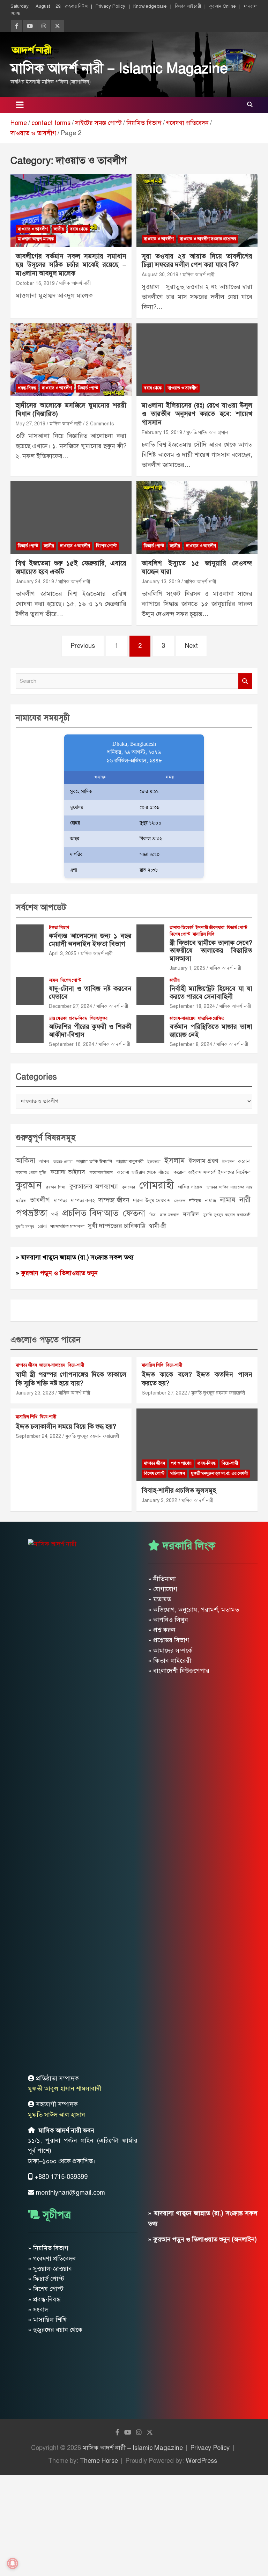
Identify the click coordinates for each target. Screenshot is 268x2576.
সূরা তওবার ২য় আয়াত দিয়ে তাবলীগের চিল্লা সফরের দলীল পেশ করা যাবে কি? (197, 261)
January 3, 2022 (159, 1501)
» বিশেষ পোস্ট (46, 2289)
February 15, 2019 (162, 433)
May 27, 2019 (31, 424)
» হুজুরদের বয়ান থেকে (55, 2330)
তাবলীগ (40, 1200)
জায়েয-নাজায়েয (183, 1018)
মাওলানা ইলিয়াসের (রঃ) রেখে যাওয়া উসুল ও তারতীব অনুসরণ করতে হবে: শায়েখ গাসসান (197, 414)
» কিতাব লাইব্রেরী (170, 1661)
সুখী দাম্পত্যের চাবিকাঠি (117, 1226)
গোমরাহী (157, 1185)
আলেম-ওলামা (63, 1162)
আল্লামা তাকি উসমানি (94, 1161)
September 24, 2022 (38, 1436)
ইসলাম (174, 1160)
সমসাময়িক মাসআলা (67, 1226)
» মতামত (159, 1599)
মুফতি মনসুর (25, 1227)
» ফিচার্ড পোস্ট (46, 2279)
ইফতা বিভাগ (59, 928)
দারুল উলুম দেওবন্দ (152, 1200)
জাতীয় (59, 229)
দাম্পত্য (60, 1200)
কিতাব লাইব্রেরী (188, 6)
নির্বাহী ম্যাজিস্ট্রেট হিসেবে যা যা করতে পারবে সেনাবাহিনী (211, 993)
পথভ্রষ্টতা (31, 1213)
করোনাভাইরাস (101, 1172)
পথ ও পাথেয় (181, 1463)
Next (191, 646)
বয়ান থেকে (79, 229)
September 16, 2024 (72, 1044)
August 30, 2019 (160, 275)
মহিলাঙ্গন (178, 1473)
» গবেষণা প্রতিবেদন (52, 2259)
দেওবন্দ (180, 1201)
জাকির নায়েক (190, 1187)
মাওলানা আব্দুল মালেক (36, 239)
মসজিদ (191, 1214)
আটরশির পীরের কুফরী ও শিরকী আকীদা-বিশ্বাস (90, 1031)
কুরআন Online (222, 6)
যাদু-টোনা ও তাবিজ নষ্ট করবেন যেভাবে (90, 993)
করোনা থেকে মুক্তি (31, 1172)
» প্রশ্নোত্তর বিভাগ (169, 1640)
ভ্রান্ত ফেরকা (58, 1018)
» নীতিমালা (162, 1579)
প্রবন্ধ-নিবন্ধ (27, 388)
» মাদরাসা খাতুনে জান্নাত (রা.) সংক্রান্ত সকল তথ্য (75, 1257)
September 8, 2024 (191, 1044)
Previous (83, 646)
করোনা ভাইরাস (68, 1172)
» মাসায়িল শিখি (47, 2320)
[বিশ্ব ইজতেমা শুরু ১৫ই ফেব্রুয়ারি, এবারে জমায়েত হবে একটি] (71, 517)
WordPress (201, 2461)
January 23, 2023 (35, 1393)
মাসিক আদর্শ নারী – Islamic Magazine (119, 68)
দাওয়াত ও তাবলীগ (33, 229)
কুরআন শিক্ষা (55, 1187)
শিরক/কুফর (99, 1018)
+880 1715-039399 (61, 2177)
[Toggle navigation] (20, 105)
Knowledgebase (150, 6)
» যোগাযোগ (163, 1589)
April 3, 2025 (63, 954)
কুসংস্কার (129, 1187)
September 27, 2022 (164, 1393)
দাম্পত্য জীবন (114, 1200)
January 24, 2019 (35, 582)
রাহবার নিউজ (76, 6)
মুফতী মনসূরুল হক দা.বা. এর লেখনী (219, 1473)
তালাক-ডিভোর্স (181, 928)
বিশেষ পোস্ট (106, 546)
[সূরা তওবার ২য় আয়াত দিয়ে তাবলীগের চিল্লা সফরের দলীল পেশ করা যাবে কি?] (197, 210)
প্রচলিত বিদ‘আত (91, 1213)
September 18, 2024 (192, 1006)
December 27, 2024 (70, 1006)
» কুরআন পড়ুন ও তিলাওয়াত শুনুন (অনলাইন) (202, 2239)
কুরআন (29, 1185)
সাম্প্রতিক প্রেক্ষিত (211, 1018)
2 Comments (100, 424)
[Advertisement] (134, 2524)
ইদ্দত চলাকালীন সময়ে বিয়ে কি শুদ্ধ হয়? (66, 1426)
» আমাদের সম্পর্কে (170, 1651)
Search (245, 681)
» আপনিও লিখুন (168, 1620)
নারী (245, 1200)
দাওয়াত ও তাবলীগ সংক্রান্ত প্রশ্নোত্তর (208, 239)
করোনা (244, 1161)
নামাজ (211, 1200)
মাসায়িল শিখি (203, 934)
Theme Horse (99, 2461)
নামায (228, 1200)
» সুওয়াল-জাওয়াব (50, 2269)
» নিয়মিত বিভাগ (48, 2248)
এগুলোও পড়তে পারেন (46, 1340)
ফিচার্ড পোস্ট (88, 388)
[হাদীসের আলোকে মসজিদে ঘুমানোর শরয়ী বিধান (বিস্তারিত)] (71, 360)
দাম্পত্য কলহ (83, 1200)
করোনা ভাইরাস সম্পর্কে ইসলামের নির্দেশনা (212, 1172)
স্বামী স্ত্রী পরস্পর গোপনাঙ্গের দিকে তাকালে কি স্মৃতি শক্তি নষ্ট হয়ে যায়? (71, 1379)
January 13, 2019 (161, 582)
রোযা (42, 1226)
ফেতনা (134, 1213)
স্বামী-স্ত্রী (157, 1226)
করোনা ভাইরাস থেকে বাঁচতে (143, 1172)
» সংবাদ (38, 2310)
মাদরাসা (251, 6)
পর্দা (55, 1214)
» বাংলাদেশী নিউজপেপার (179, 1671)
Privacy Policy (110, 6)
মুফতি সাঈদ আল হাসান (207, 433)
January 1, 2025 (187, 968)
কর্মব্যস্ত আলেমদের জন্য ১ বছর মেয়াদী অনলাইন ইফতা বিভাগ (90, 940)
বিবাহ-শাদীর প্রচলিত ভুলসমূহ (179, 1490)
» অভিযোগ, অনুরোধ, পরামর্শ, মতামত (193, 1610)
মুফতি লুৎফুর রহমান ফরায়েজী (227, 1215)
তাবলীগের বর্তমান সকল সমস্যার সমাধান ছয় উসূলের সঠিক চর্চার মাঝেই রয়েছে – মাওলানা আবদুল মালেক (71, 265)
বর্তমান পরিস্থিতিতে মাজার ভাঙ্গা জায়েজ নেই (211, 1031)
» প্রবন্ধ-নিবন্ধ (44, 2299)
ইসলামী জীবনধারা (210, 928)
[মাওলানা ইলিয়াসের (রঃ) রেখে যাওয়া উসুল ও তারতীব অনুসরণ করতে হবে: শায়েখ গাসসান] (197, 360)
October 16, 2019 (35, 283)
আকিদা (25, 1161)
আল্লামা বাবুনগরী (130, 1161)
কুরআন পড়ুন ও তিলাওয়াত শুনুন (59, 1273)
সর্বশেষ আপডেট (41, 907)
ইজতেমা (154, 1162)
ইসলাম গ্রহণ (203, 1161)
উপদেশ (228, 1162)
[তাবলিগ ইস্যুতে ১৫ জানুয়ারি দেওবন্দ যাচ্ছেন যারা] (197, 517)
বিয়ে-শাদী (76, 1365)
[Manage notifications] (13, 2563)
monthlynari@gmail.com (70, 2193)
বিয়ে (152, 1215)
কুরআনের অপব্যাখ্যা (94, 1186)
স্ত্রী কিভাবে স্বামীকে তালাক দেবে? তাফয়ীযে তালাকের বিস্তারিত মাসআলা (211, 951)
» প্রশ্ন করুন (162, 1630)
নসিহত (195, 1201)
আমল (53, 980)
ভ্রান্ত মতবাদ (169, 1215)
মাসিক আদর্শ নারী (75, 283)
